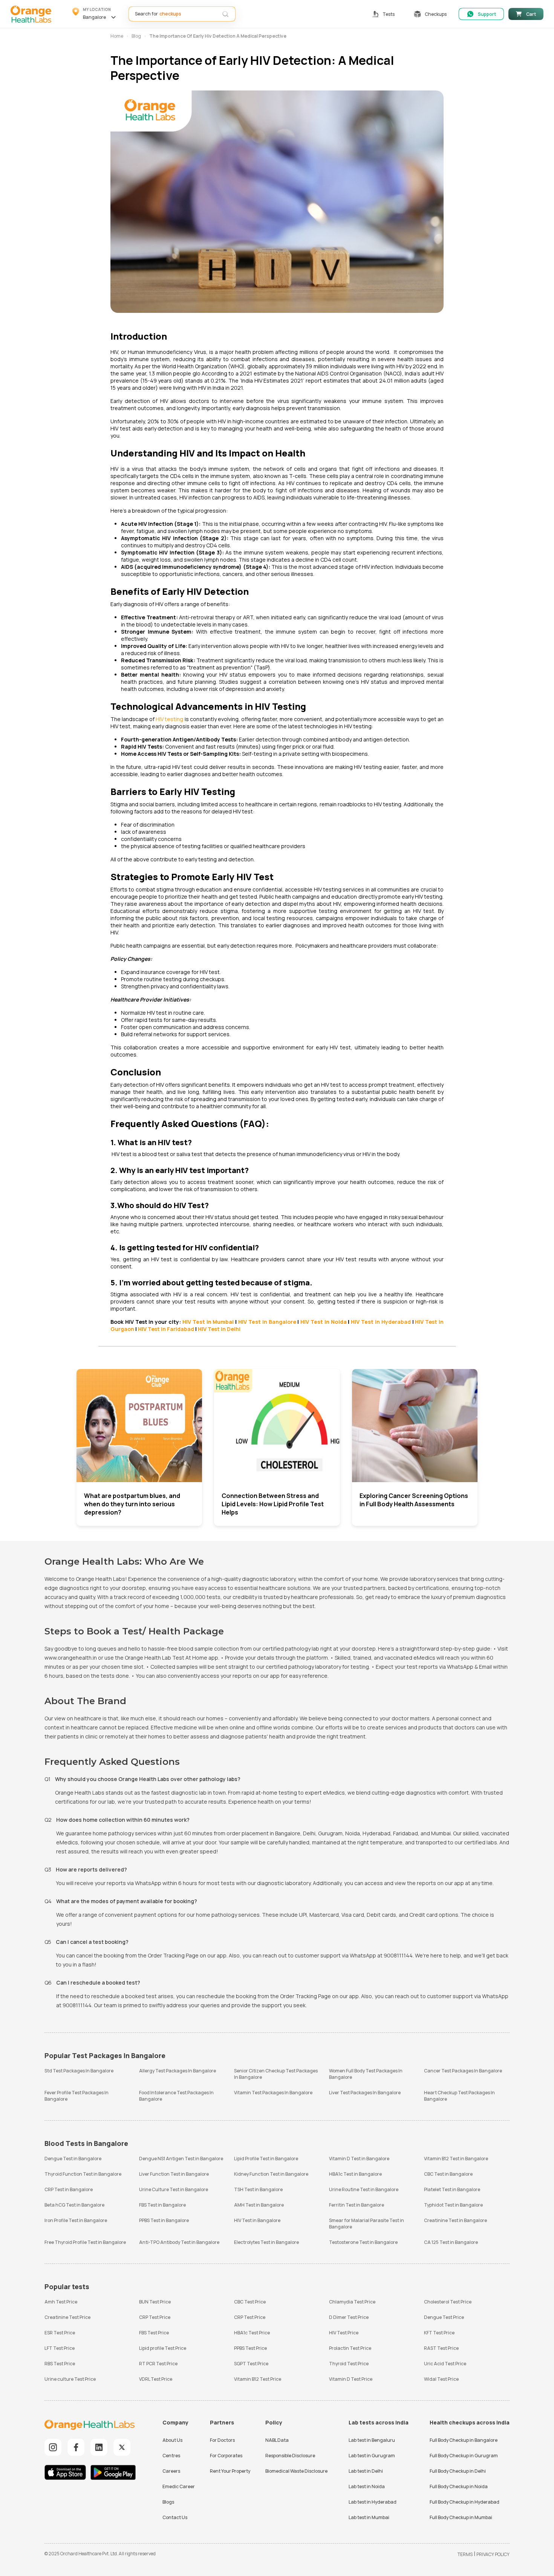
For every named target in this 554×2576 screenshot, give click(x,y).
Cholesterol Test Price (448, 2302)
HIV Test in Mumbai (208, 1322)
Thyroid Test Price (349, 2364)
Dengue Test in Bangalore (73, 2159)
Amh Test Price (61, 2302)
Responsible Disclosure (290, 2456)
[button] (95, 14)
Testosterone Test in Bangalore (363, 2242)
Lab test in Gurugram (372, 2456)
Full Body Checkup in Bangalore (464, 2440)
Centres (171, 2456)
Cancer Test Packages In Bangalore (463, 2071)
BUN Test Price (155, 2302)
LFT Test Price (60, 2348)
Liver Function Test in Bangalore (174, 2174)
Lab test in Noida (367, 2486)
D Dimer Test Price (349, 2317)
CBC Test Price (250, 2302)
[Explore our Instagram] (53, 2447)
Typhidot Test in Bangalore (453, 2205)
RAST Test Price (441, 2348)
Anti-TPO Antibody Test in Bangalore (179, 2242)
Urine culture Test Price (70, 2379)
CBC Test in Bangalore (448, 2174)
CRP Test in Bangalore (69, 2189)
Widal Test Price (441, 2379)
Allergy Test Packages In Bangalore (178, 2071)
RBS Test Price (60, 2364)
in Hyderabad (381, 1322)
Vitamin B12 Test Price (258, 2379)
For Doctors (222, 2440)
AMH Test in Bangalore (259, 2205)
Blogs (168, 2502)
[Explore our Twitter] (122, 2447)
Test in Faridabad (166, 1329)
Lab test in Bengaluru (372, 2440)
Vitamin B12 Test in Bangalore (456, 2159)
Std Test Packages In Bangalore (79, 2071)
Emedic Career (179, 2486)
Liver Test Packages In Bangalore (365, 2093)
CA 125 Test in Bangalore (451, 2242)
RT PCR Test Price (158, 2364)
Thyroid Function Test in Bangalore (83, 2174)
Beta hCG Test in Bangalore (74, 2205)
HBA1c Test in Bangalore (355, 2174)
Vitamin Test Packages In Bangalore (273, 2093)
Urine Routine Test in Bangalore (364, 2189)
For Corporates (226, 2456)
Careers (171, 2471)
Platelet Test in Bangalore (452, 2189)
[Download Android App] (113, 2473)
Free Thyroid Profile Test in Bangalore (85, 2242)
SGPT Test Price (251, 2364)
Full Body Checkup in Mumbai (461, 2517)
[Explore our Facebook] (76, 2447)
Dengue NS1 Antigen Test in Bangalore (181, 2159)
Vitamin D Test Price (351, 2379)
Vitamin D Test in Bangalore (359, 2159)
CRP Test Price (155, 2317)
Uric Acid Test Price (445, 2364)
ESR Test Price (60, 2333)
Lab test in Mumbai (369, 2517)
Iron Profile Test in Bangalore (76, 2220)
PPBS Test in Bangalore (164, 2220)
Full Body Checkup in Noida (459, 2486)
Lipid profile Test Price (163, 2348)
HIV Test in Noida (323, 1322)
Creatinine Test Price (67, 2317)
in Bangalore (267, 1322)
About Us (172, 2440)
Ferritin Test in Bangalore (357, 2205)
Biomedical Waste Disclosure (296, 2471)
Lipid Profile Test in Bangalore (266, 2159)
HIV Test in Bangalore (257, 2220)
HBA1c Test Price (252, 2333)
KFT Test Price (439, 2333)
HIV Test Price (344, 2333)
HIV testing (169, 719)
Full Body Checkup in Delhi (458, 2471)
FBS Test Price (154, 2333)
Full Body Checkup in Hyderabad (464, 2502)
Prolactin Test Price (350, 2348)
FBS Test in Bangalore (162, 2205)
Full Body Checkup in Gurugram (464, 2456)
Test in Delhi (219, 1329)
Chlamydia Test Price (352, 2302)
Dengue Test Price (444, 2317)
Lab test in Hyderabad (373, 2502)
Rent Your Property (230, 2471)
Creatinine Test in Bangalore (455, 2220)
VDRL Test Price (156, 2379)
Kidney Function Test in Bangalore (271, 2174)
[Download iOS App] (67, 2473)
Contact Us (175, 2517)
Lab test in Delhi (366, 2471)
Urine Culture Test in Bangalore (174, 2189)
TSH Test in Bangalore (258, 2189)
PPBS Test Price (250, 2348)
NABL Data (277, 2440)
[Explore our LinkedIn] (99, 2447)
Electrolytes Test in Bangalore (266, 2242)
